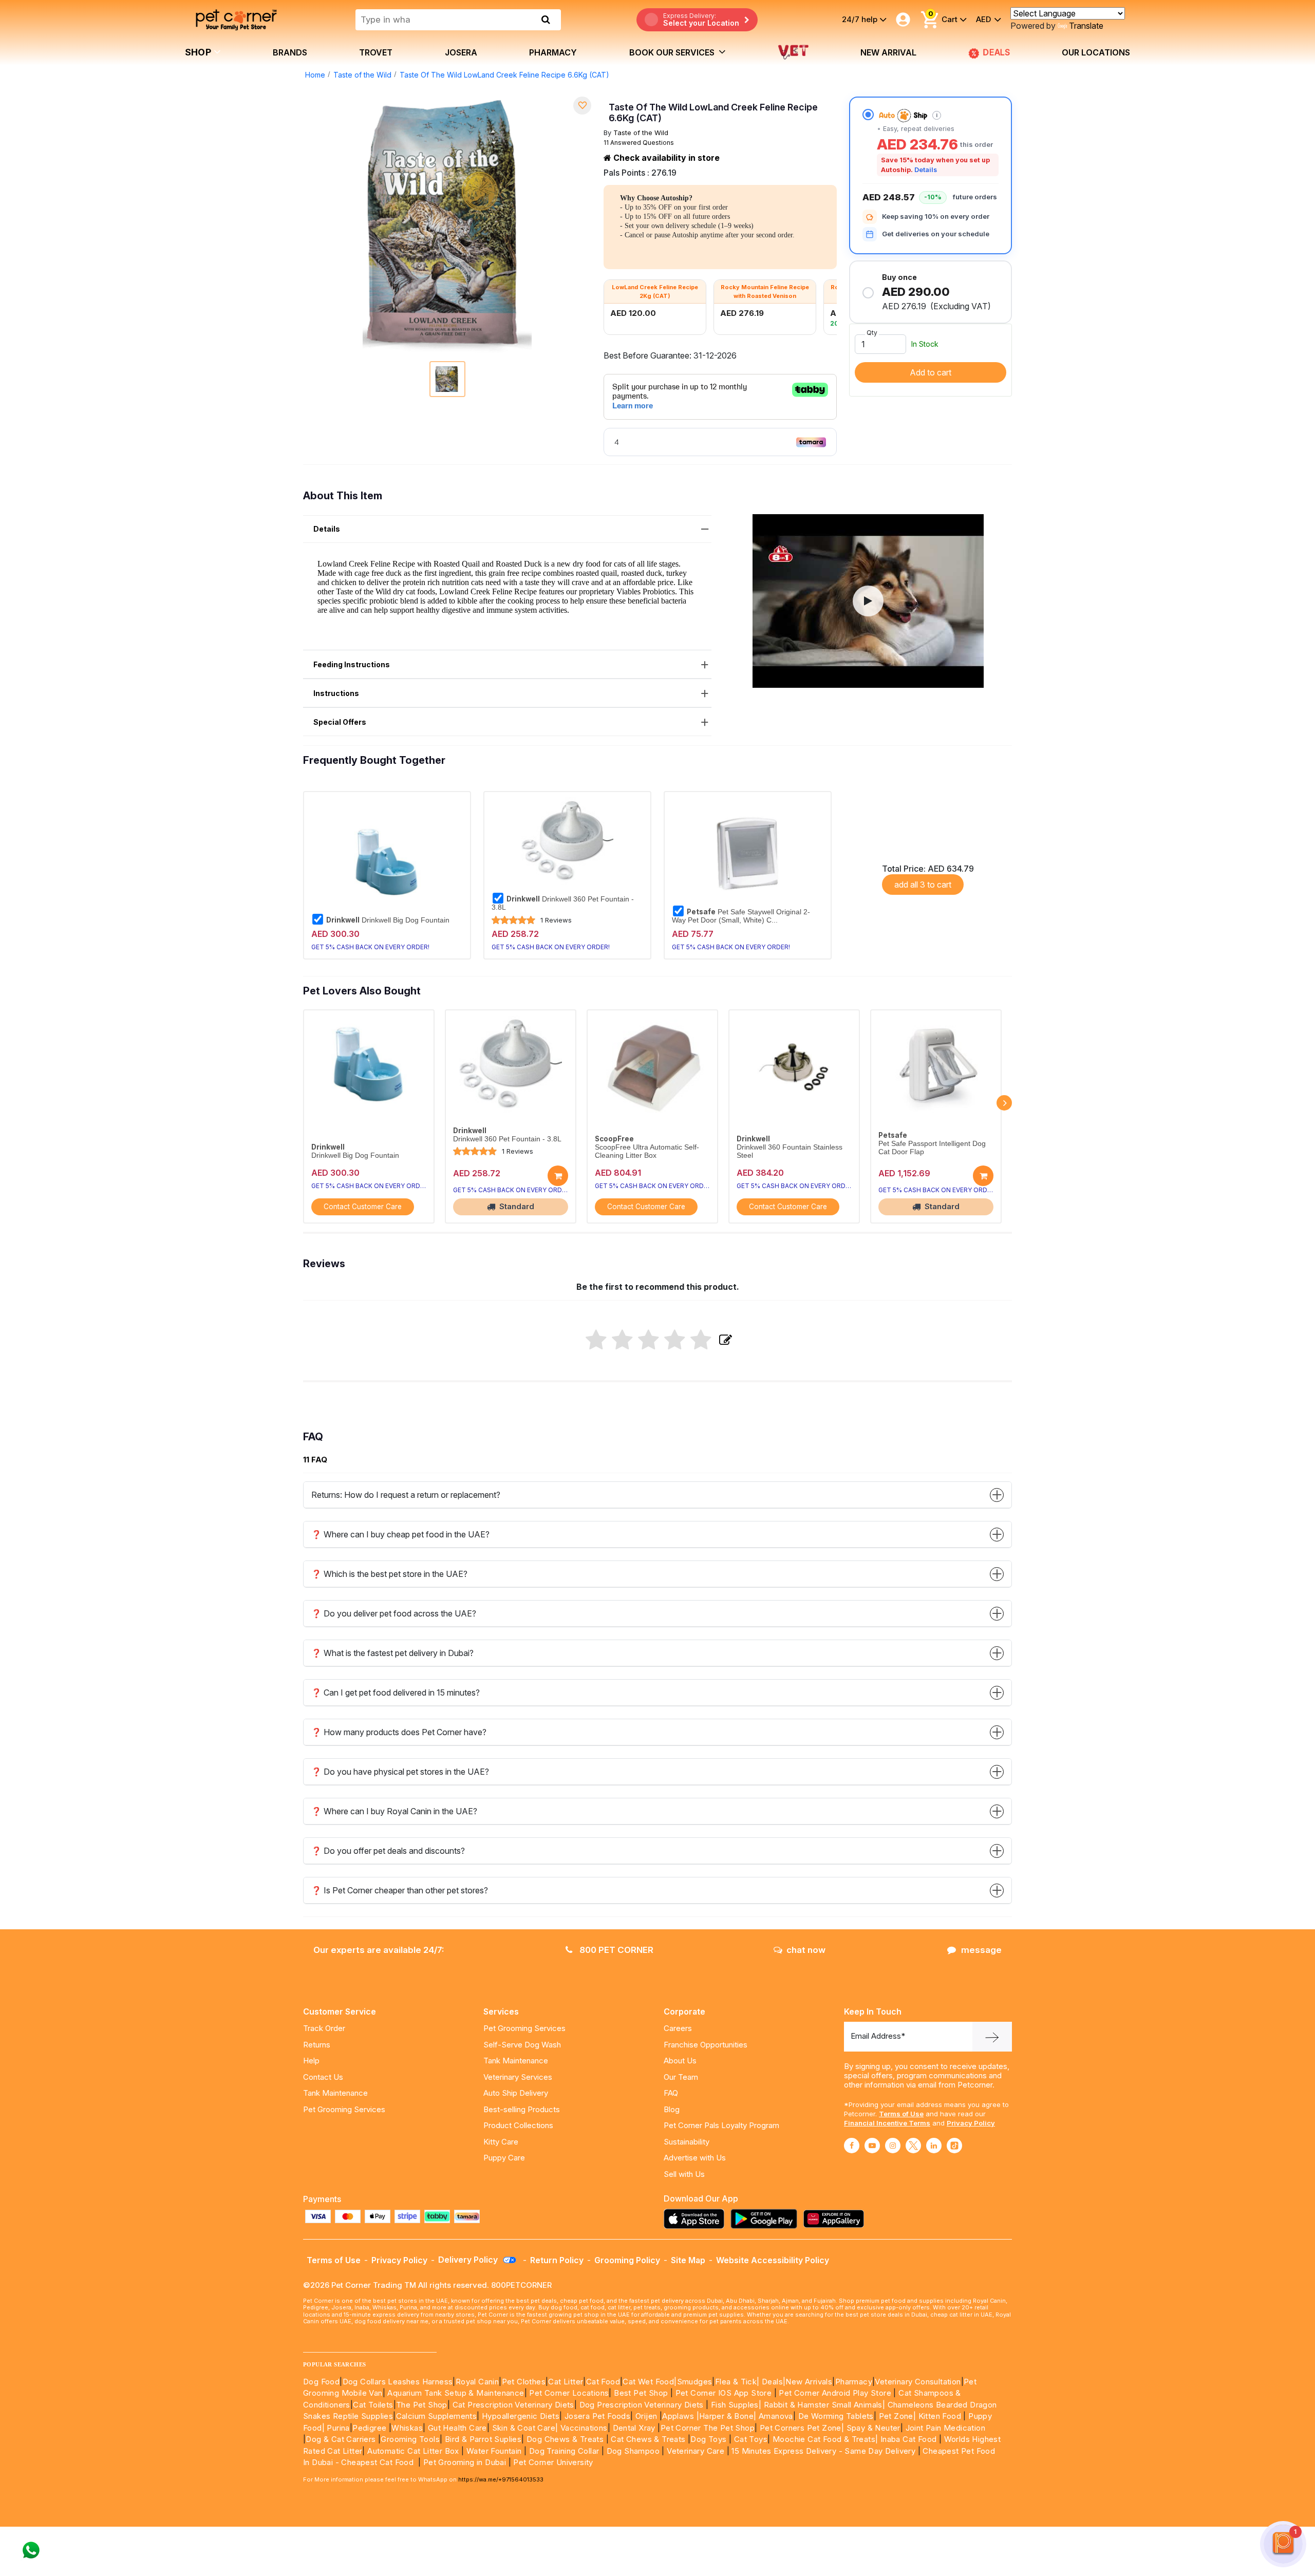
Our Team (681, 2077)
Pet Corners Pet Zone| (802, 2428)
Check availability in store (665, 158)
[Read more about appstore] (697, 2219)
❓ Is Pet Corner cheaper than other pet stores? (400, 1890)
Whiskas (407, 2428)
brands (290, 52)
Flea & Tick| (738, 2382)
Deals (772, 2382)
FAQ (671, 2093)
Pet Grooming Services (344, 2109)
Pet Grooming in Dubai (465, 2462)
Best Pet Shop (642, 2393)
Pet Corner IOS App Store (724, 2393)
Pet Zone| (898, 2416)
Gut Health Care (457, 2428)
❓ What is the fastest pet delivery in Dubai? (392, 1653)
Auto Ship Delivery (516, 2093)
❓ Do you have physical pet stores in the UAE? (400, 1772)
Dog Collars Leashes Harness (398, 2382)
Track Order (324, 2028)
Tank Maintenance (335, 2093)
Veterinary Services (518, 2077)
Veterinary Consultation (918, 2382)
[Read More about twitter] (913, 2146)
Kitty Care (501, 2142)
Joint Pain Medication (945, 2428)
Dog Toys (708, 2439)
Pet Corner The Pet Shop (708, 2428)
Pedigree (369, 2428)
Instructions (336, 693)
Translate (1086, 26)
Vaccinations (583, 2428)
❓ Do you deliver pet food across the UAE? (394, 1613)
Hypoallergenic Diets (521, 2416)
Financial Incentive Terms (887, 2123)
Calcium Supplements (437, 2416)
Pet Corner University (553, 2462)
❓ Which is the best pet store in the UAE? (389, 1574)
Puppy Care (504, 2158)
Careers (678, 2028)
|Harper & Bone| (727, 2416)
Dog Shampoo (633, 2451)
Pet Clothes (524, 2382)
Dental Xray (635, 2428)
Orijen (647, 2416)
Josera (461, 52)
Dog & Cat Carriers (341, 2439)
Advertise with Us (695, 2158)
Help (311, 2061)
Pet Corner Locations (568, 2393)
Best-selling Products (522, 2109)
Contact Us (323, 2077)
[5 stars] (701, 1341)
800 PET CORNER (615, 1950)
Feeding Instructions (352, 664)
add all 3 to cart (923, 885)
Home (315, 75)
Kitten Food (940, 2416)
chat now (806, 1950)
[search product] (546, 20)
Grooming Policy (627, 2260)
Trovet (376, 52)
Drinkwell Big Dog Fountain (388, 920)
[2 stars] (622, 1341)
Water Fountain (495, 2451)
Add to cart (931, 372)
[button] (868, 601)
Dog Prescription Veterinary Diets (643, 2405)
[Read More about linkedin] (934, 2146)
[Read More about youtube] (872, 2146)
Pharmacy (553, 52)
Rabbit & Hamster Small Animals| (826, 2405)
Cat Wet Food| (650, 2382)
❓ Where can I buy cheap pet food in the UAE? (400, 1534)
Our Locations (1096, 52)
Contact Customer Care (363, 1207)
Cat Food (603, 2382)
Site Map (688, 2260)
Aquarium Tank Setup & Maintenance (456, 2393)
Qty (872, 333)
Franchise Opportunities (706, 2045)
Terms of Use (901, 2114)
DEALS (997, 52)
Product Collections (518, 2125)
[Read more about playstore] (766, 2219)
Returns (317, 2045)
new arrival (888, 52)
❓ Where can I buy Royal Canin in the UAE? (394, 1811)
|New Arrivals (807, 2382)
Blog (672, 2109)
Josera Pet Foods (596, 2416)
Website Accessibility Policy (773, 2260)
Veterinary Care (697, 2451)
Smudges (695, 2382)
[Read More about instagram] (893, 2146)
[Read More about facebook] (852, 2146)
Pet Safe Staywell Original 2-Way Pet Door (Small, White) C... (741, 916)
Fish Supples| (735, 2405)
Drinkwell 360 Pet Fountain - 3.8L (563, 903)
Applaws (678, 2416)
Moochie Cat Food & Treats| (825, 2439)
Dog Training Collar (563, 2451)
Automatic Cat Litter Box (413, 2451)
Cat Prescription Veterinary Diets (513, 2405)
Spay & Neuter (873, 2428)
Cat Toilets (373, 2405)
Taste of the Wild (362, 75)
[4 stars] (675, 1341)
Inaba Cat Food (909, 2439)
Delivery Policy (469, 2260)
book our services (673, 52)
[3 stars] (649, 1341)
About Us (680, 2061)
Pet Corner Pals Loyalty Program (721, 2125)
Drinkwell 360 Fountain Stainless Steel (790, 1151)
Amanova (776, 2416)
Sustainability (687, 2142)
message (981, 1950)
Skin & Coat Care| (525, 2428)
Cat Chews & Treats (649, 2439)
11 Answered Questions (639, 143)
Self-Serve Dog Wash (522, 2045)
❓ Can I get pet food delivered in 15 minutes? (396, 1693)
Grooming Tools (410, 2439)
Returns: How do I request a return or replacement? (406, 1495)
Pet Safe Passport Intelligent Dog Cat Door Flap (932, 1148)
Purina (338, 2428)
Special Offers (340, 722)
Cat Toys (751, 2439)
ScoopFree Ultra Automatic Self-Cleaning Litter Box (647, 1151)
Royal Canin (477, 2382)
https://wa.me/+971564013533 (501, 2479)
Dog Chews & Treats (565, 2439)
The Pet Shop (422, 2405)
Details (926, 170)
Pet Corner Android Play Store (834, 2393)
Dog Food (321, 2382)
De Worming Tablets (836, 2416)
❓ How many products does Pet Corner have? (399, 1732)
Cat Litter (566, 2382)
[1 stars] (596, 1341)
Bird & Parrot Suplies (483, 2439)
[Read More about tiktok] (954, 2146)
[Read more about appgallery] (836, 2219)
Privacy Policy (971, 2123)
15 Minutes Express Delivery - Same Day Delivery (823, 2451)
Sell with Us (684, 2174)
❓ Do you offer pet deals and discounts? (388, 1851)
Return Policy (557, 2260)
